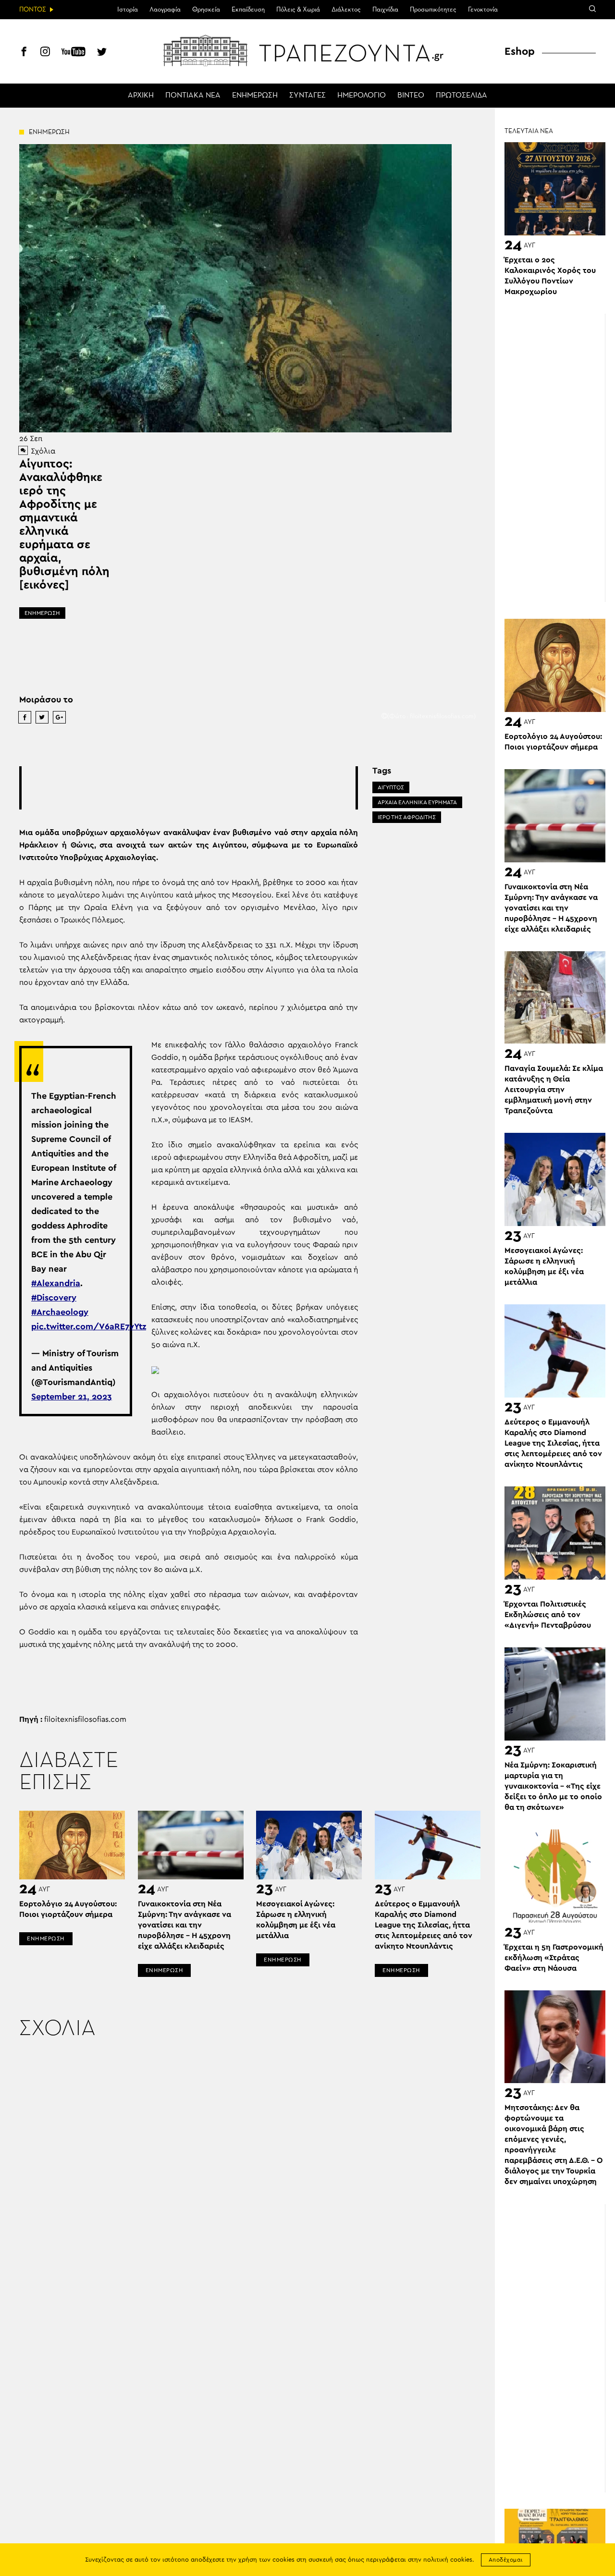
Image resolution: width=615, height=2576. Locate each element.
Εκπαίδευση (248, 10)
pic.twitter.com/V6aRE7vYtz (89, 1327)
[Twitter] (102, 53)
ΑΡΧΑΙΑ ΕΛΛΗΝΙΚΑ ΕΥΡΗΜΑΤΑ (417, 802)
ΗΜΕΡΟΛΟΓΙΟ (362, 96)
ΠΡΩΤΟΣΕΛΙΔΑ (461, 96)
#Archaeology (60, 1313)
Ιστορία (128, 10)
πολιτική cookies (448, 2560)
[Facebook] (24, 53)
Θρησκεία (206, 10)
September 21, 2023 (72, 1397)
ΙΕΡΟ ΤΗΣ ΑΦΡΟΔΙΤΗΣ (407, 817)
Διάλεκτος (346, 10)
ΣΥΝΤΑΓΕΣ (307, 96)
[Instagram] (45, 53)
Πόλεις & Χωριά (298, 10)
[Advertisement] (197, 788)
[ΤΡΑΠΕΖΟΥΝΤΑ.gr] (307, 50)
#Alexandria (56, 1284)
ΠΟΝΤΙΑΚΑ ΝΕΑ (193, 96)
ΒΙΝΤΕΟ (411, 96)
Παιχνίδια (385, 10)
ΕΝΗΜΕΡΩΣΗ (255, 96)
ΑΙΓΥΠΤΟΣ (391, 787)
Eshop (520, 51)
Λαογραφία (165, 10)
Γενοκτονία (483, 10)
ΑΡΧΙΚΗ (141, 96)
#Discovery (54, 1298)
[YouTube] (74, 53)
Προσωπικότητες (433, 10)
